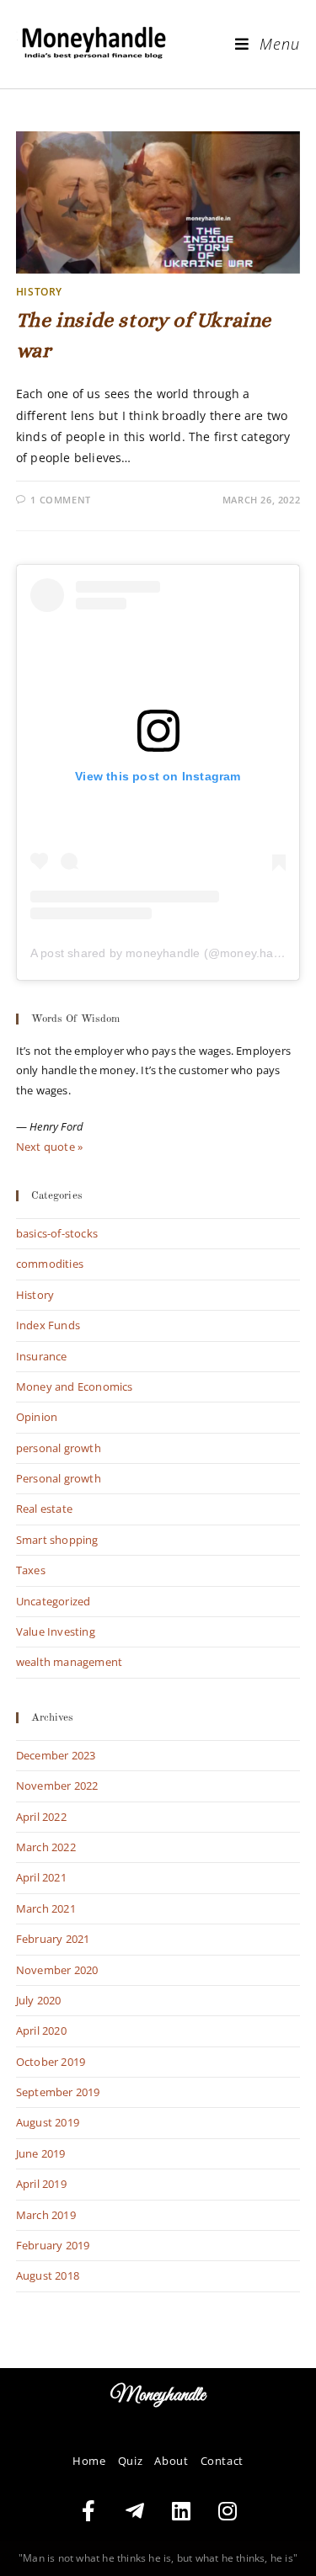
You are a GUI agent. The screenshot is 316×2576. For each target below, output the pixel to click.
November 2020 (57, 1970)
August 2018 (48, 2275)
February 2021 (53, 1939)
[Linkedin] (181, 2511)
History (39, 292)
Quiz (130, 2461)
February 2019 (53, 2245)
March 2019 (46, 2215)
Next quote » (49, 1147)
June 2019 (41, 2153)
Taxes (31, 1570)
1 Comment (60, 500)
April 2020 (41, 2030)
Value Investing (56, 1631)
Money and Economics (75, 1386)
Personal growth (59, 1478)
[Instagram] (228, 2511)
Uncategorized (54, 1601)
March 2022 (46, 1847)
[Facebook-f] (88, 2511)
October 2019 (51, 2062)
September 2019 (58, 2092)
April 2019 (41, 2184)
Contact (222, 2461)
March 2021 (46, 1908)
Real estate (44, 1509)
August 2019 (48, 2122)
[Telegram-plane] (135, 2511)
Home (89, 2461)
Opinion (37, 1417)
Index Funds (48, 1325)
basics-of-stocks (57, 1233)
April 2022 (41, 1817)
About (171, 2461)
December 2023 (56, 1755)
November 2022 (57, 1786)
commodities (50, 1264)
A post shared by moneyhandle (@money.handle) (166, 953)
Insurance (42, 1356)
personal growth (59, 1448)
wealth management (69, 1662)
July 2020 (39, 2000)
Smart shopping (57, 1540)
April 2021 (41, 1877)
